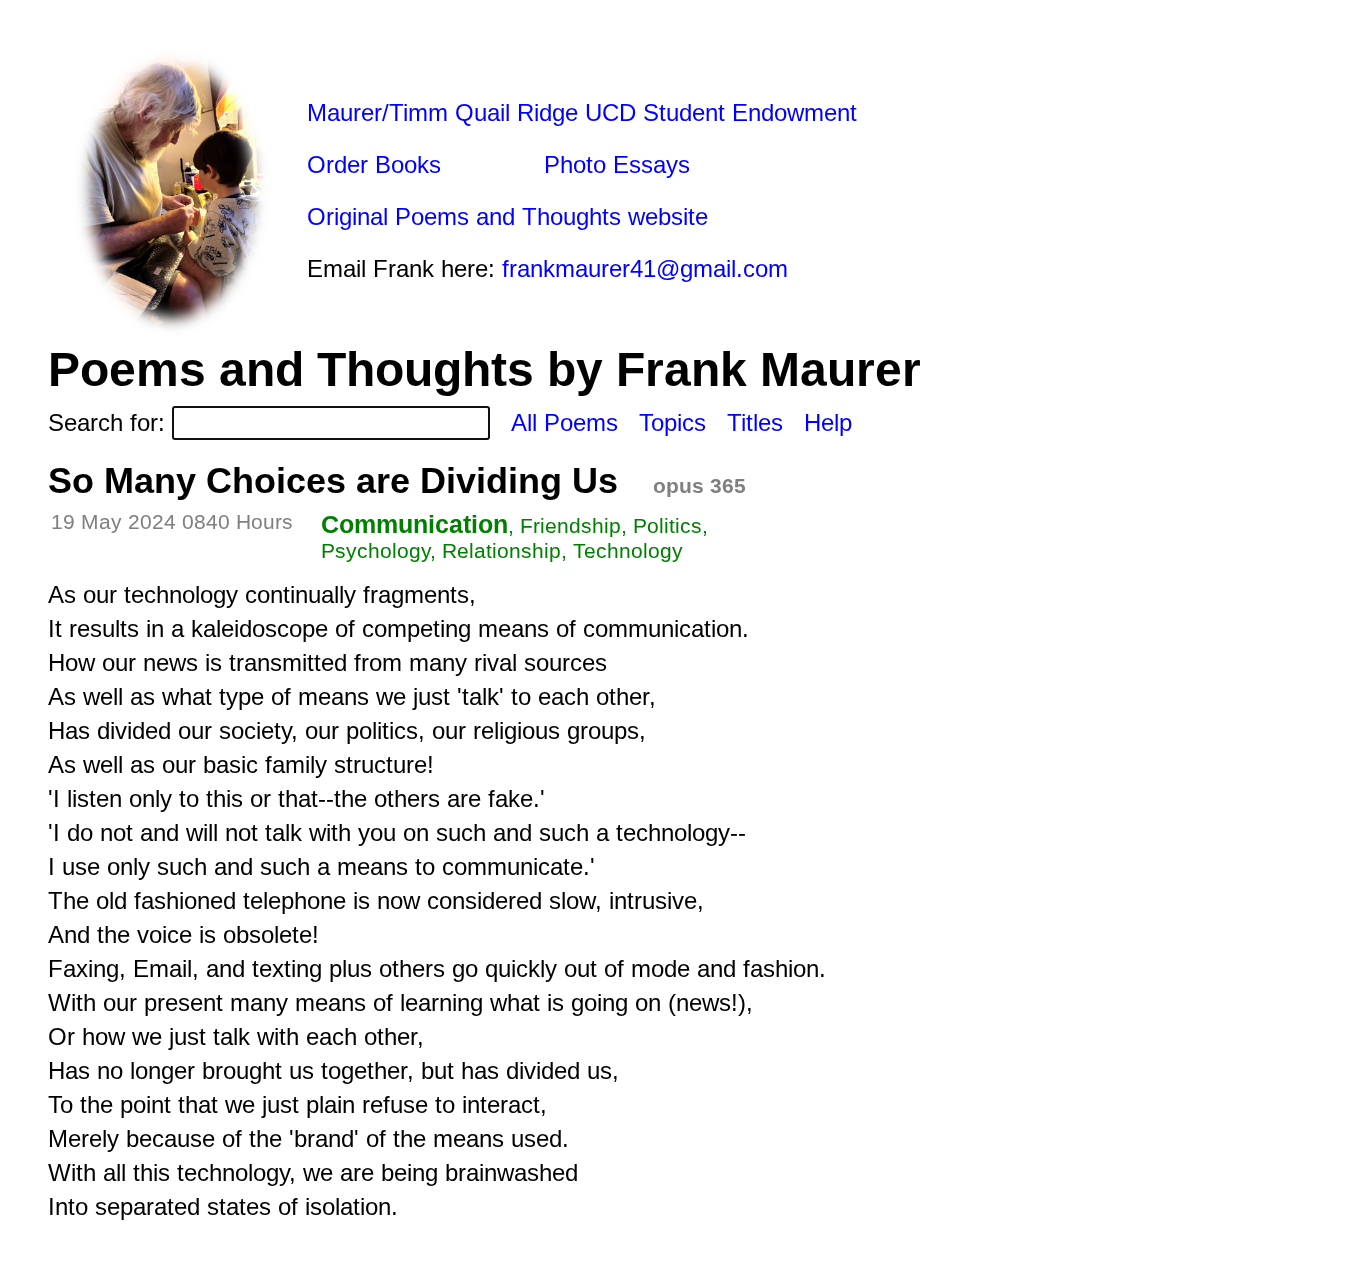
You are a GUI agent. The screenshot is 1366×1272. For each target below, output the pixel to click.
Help (828, 422)
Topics (672, 422)
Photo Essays (617, 164)
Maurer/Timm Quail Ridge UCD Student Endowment (582, 112)
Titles (755, 422)
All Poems (564, 422)
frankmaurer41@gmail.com (645, 268)
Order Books (374, 164)
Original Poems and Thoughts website (507, 216)
